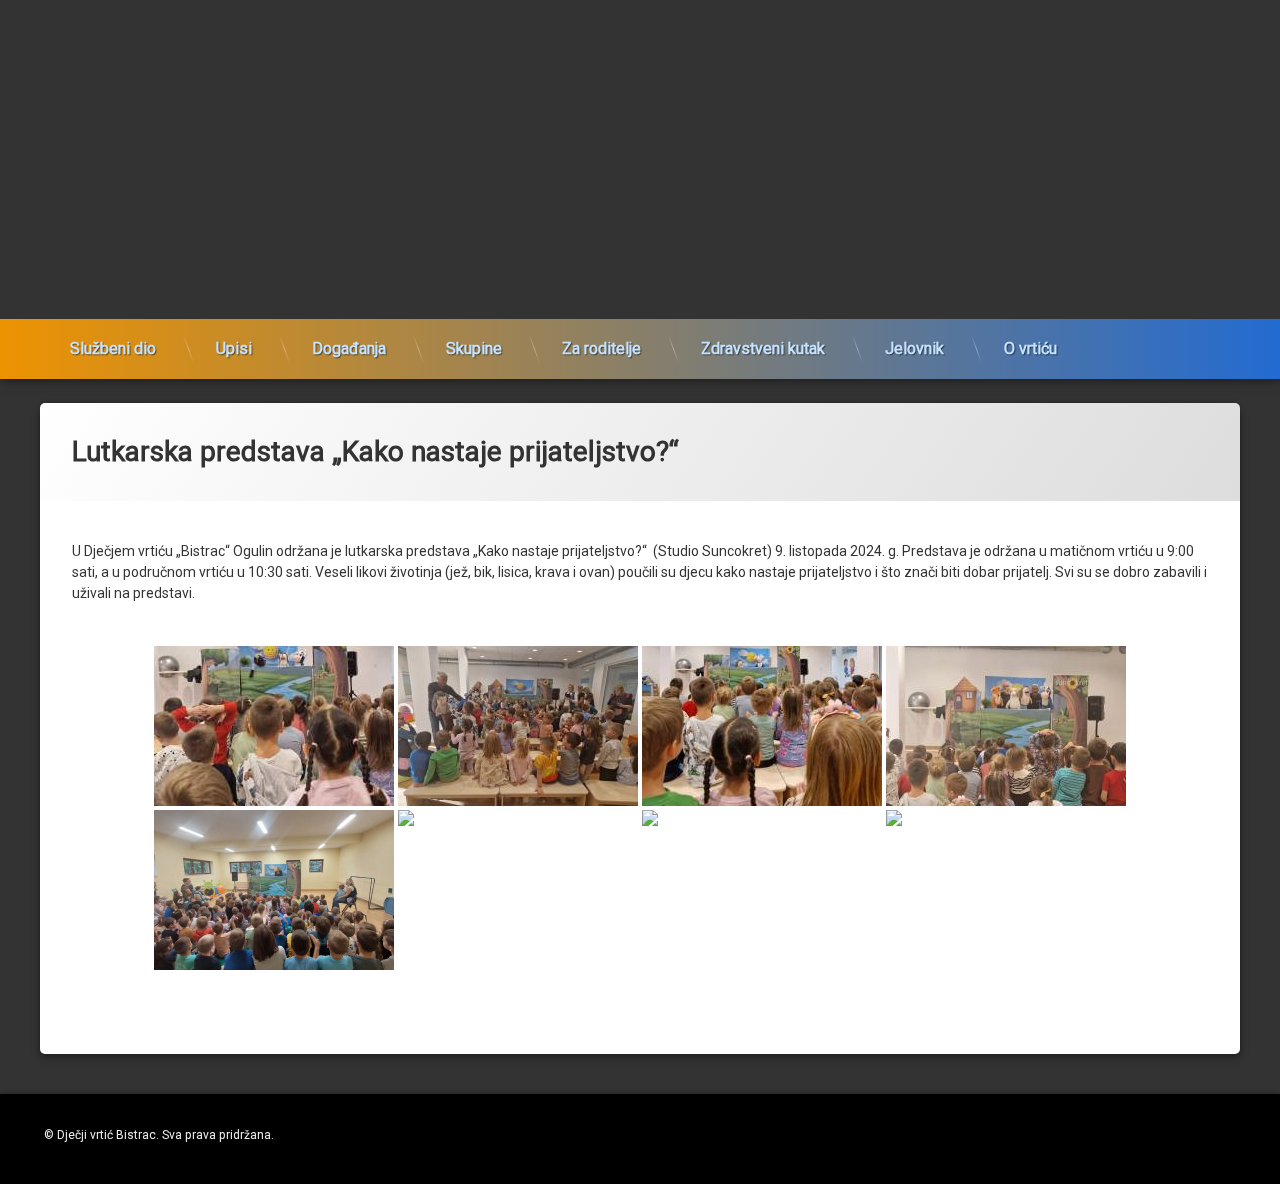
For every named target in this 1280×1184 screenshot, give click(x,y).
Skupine (474, 348)
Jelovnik (914, 348)
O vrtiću (1030, 348)
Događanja (349, 348)
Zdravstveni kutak (763, 348)
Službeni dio (113, 348)
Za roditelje (601, 348)
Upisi (234, 348)
